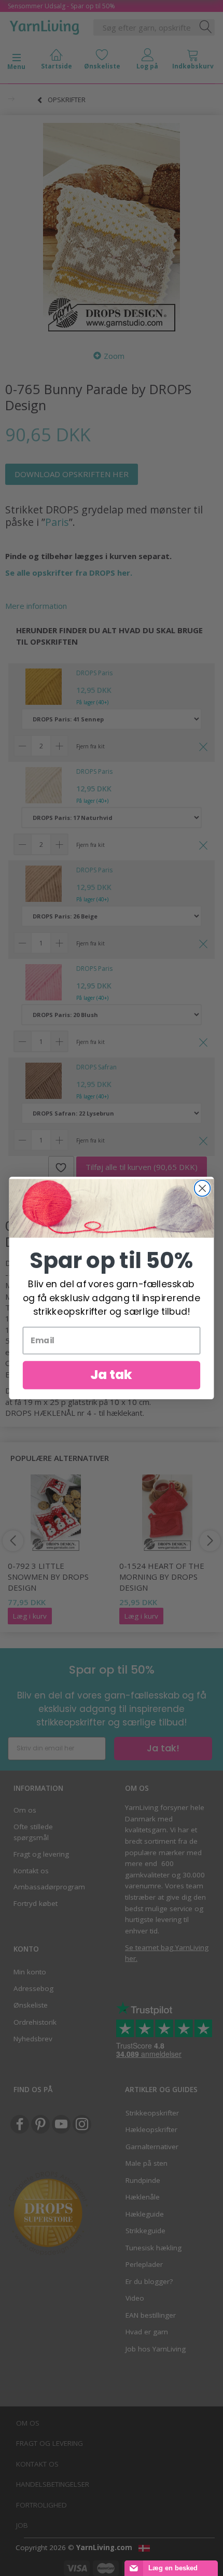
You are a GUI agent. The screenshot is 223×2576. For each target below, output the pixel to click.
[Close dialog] (203, 1188)
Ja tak (112, 1375)
